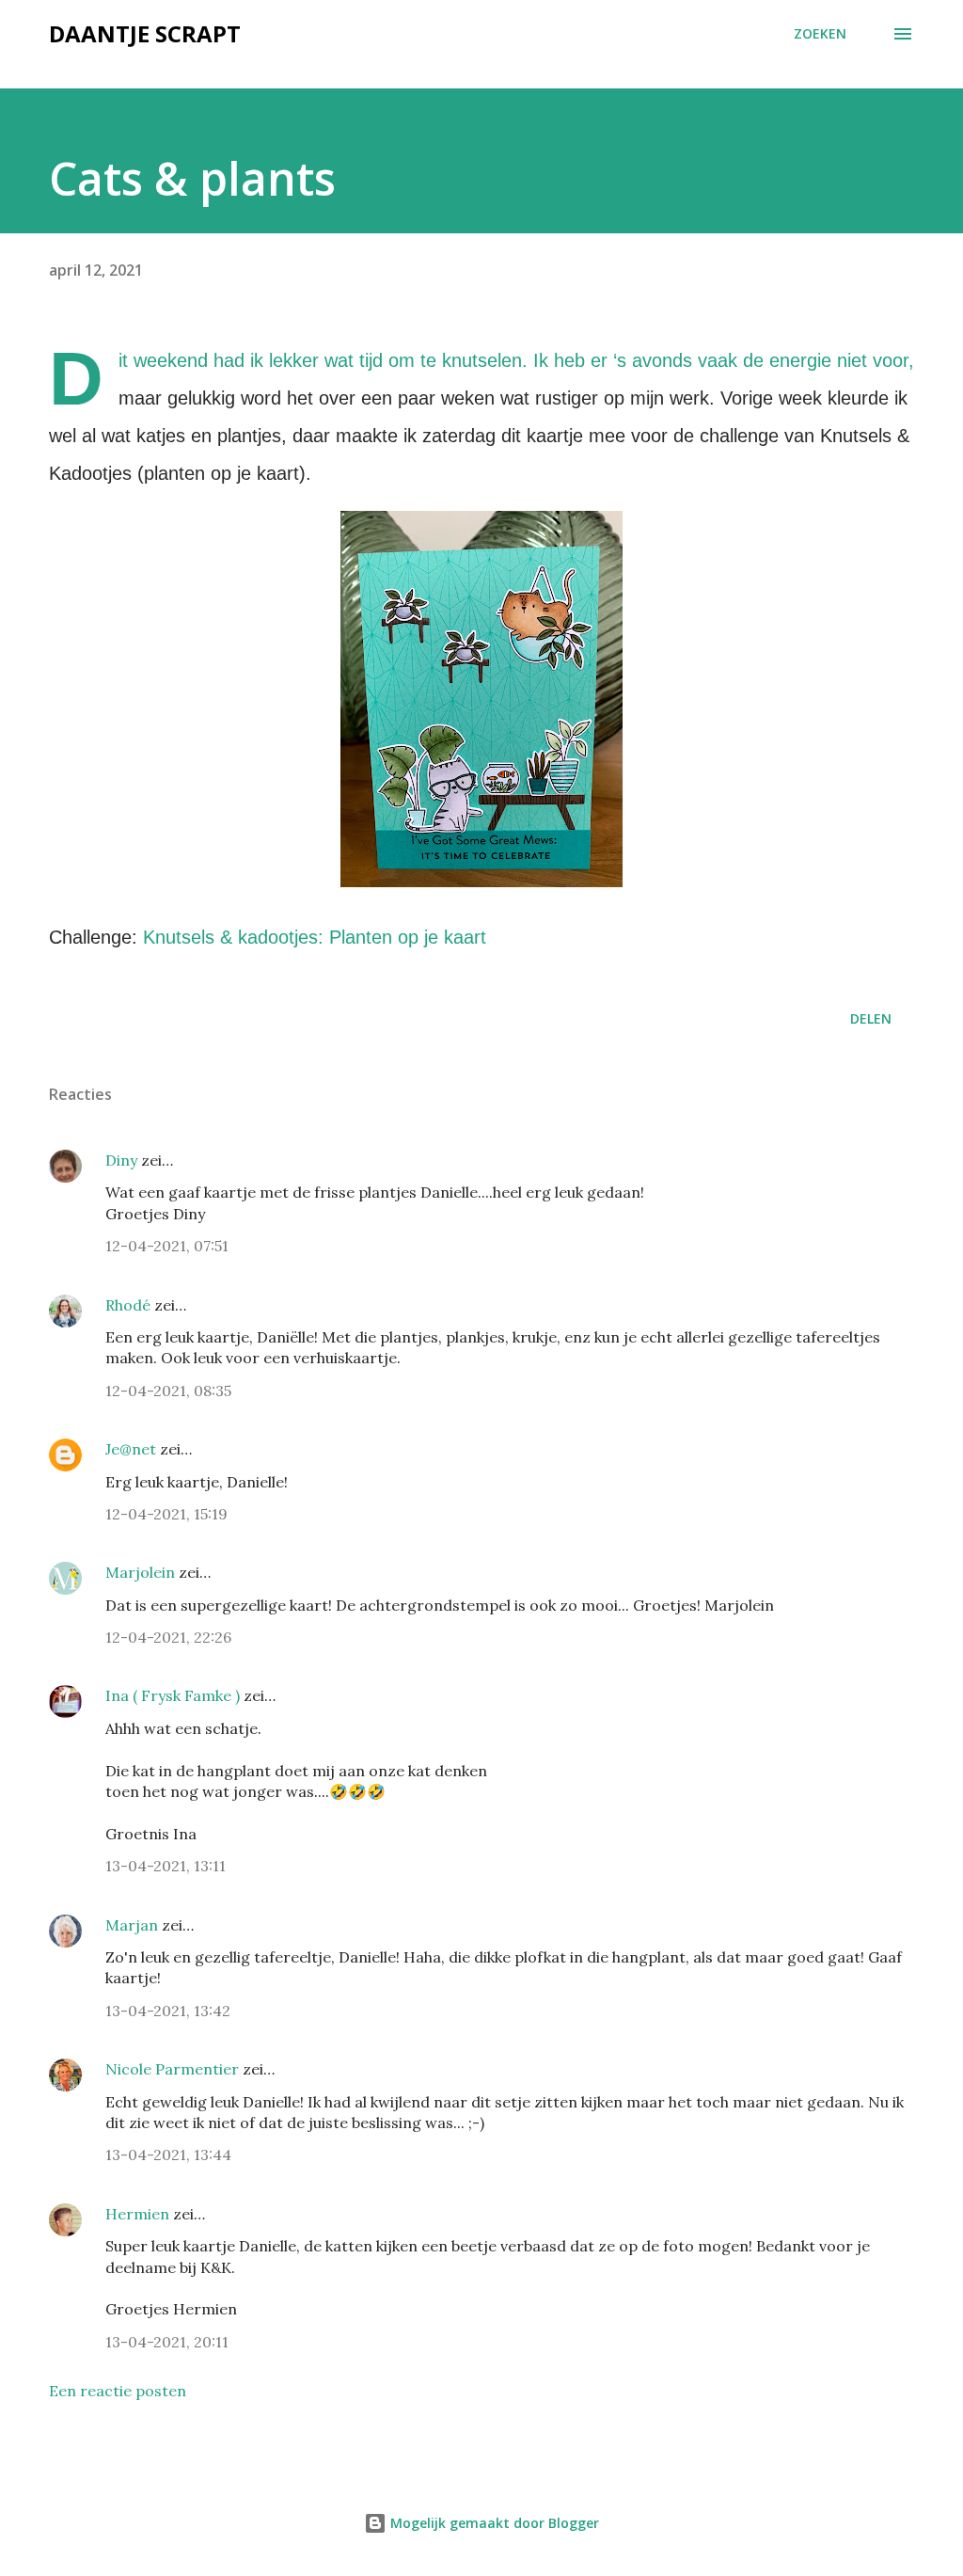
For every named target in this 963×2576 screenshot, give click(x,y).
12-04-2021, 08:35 (168, 1391)
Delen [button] (871, 1018)
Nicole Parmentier (172, 2069)
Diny (121, 1160)
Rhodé (128, 1305)
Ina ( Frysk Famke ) (173, 1695)
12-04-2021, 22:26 (168, 1637)
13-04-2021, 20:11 (167, 2342)
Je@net (131, 1449)
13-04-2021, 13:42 (168, 2011)
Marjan (134, 1925)
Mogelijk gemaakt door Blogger (493, 2523)
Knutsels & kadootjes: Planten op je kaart (315, 937)
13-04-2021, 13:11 (166, 1866)
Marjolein (140, 1572)
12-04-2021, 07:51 (167, 1246)
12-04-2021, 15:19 (166, 1514)
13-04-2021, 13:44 (168, 2155)
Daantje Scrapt (145, 33)
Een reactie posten (118, 2391)
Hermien (137, 2214)
